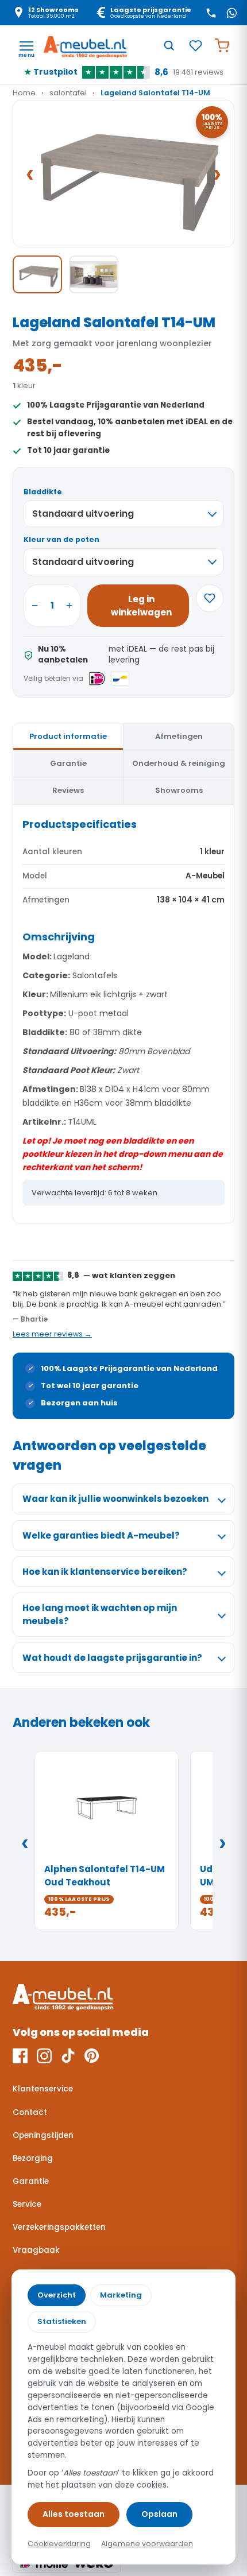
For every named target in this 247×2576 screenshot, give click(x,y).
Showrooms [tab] (179, 790)
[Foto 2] (94, 274)
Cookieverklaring (59, 2544)
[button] (123, 174)
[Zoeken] (169, 45)
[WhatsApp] (231, 13)
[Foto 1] (37, 274)
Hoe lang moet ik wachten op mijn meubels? (100, 1614)
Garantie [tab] (68, 763)
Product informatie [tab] (68, 736)
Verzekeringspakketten (59, 2227)
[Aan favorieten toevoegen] (210, 598)
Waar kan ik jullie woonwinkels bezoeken (115, 1499)
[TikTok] (68, 2056)
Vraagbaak (36, 2250)
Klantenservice (43, 2089)
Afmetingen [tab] (179, 736)
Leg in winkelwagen (141, 606)
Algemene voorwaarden (147, 2544)
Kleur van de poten (61, 539)
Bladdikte (43, 492)
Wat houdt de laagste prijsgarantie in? (112, 1658)
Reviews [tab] (68, 790)
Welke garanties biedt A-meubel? (101, 1535)
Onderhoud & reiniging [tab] (179, 763)
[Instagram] (44, 2056)
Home (24, 93)
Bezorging (33, 2158)
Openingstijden (43, 2135)
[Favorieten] (195, 45)
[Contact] (211, 13)
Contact (30, 2112)
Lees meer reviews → (52, 1334)
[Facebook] (20, 2056)
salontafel (68, 93)
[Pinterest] (92, 2056)
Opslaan (159, 2514)
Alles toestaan (74, 2514)
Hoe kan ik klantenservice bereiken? (105, 1572)
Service (27, 2204)
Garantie (31, 2181)
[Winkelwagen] (222, 45)
